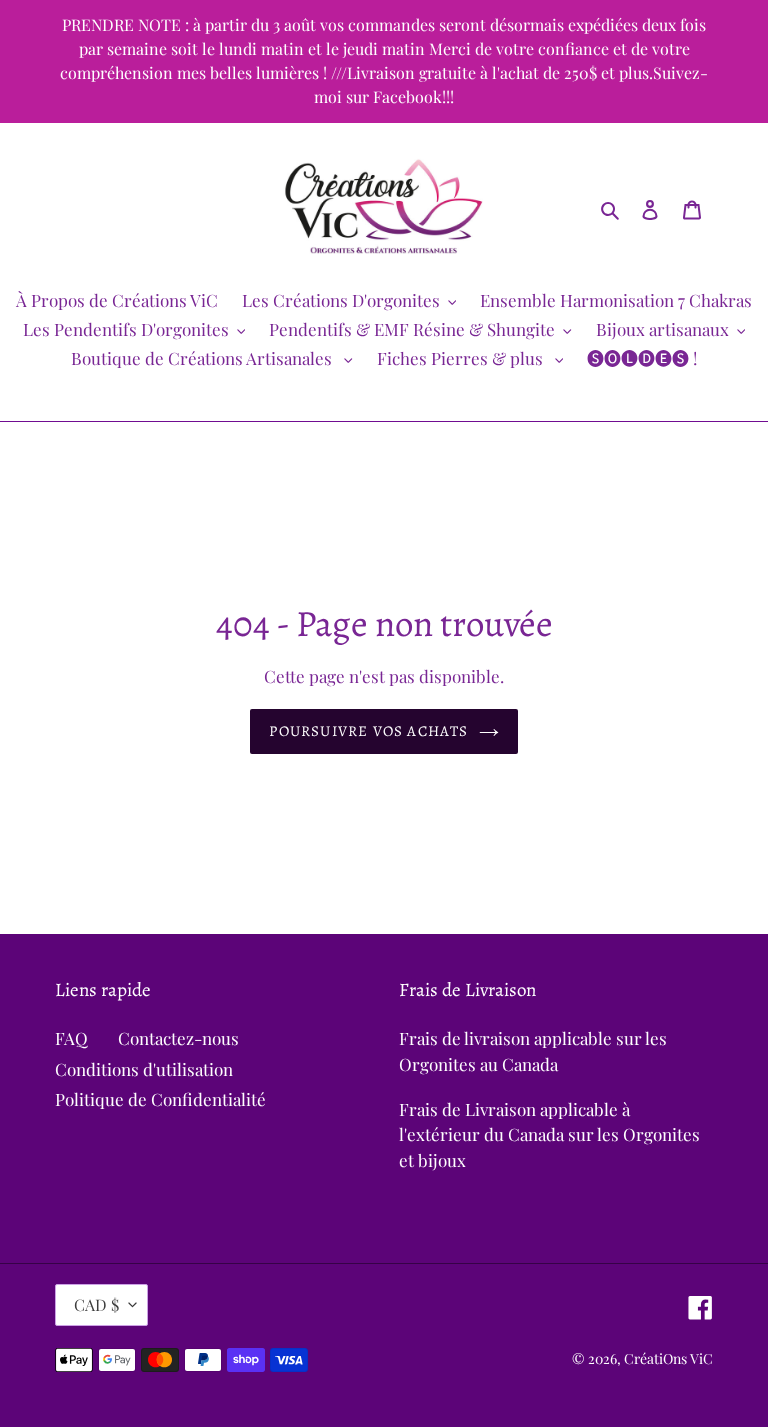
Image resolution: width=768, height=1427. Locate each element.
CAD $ (96, 1304)
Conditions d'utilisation (144, 1069)
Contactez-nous (178, 1038)
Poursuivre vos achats (368, 731)
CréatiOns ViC (668, 1358)
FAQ (71, 1038)
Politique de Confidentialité (160, 1099)
